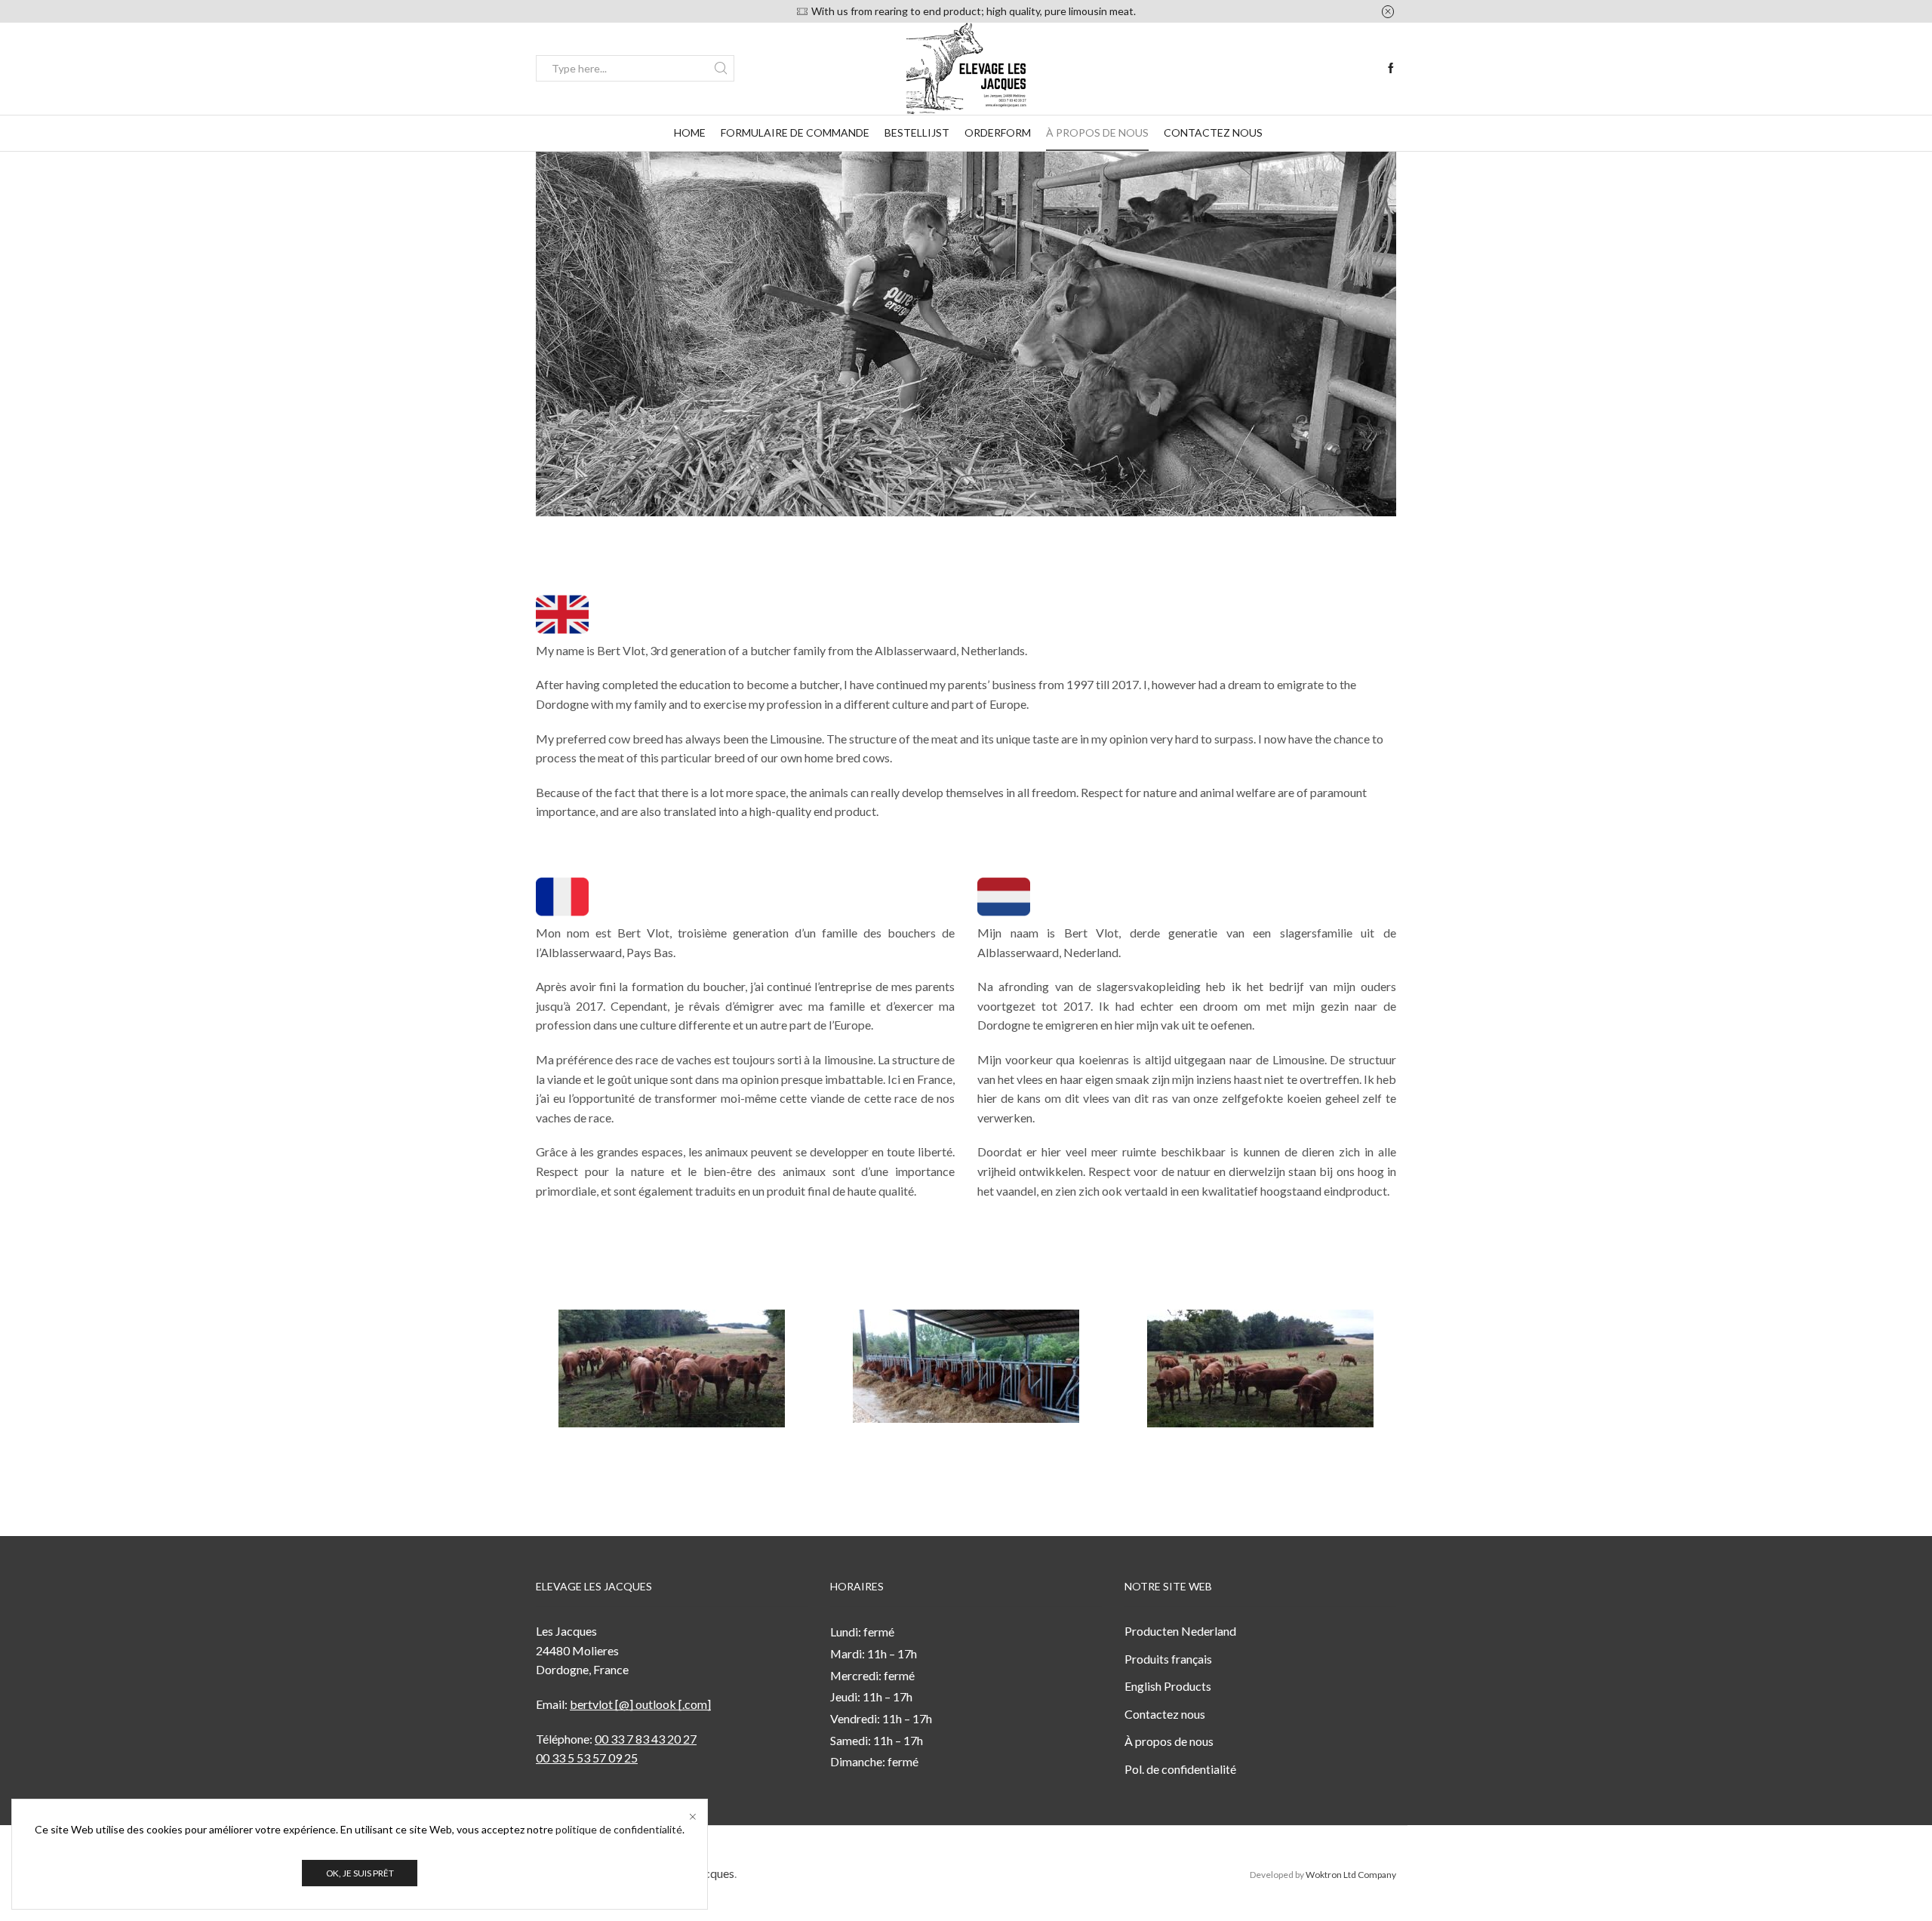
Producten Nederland (1180, 1631)
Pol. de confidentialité (1180, 1769)
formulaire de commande (795, 132)
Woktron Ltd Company (1351, 1875)
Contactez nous (1213, 132)
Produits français (1168, 1659)
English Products (1168, 1686)
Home (690, 132)
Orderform (998, 132)
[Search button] (721, 68)
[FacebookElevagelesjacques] (1391, 69)
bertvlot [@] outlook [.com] (640, 1704)
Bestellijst (917, 132)
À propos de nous (1097, 132)
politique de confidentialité (619, 1829)
